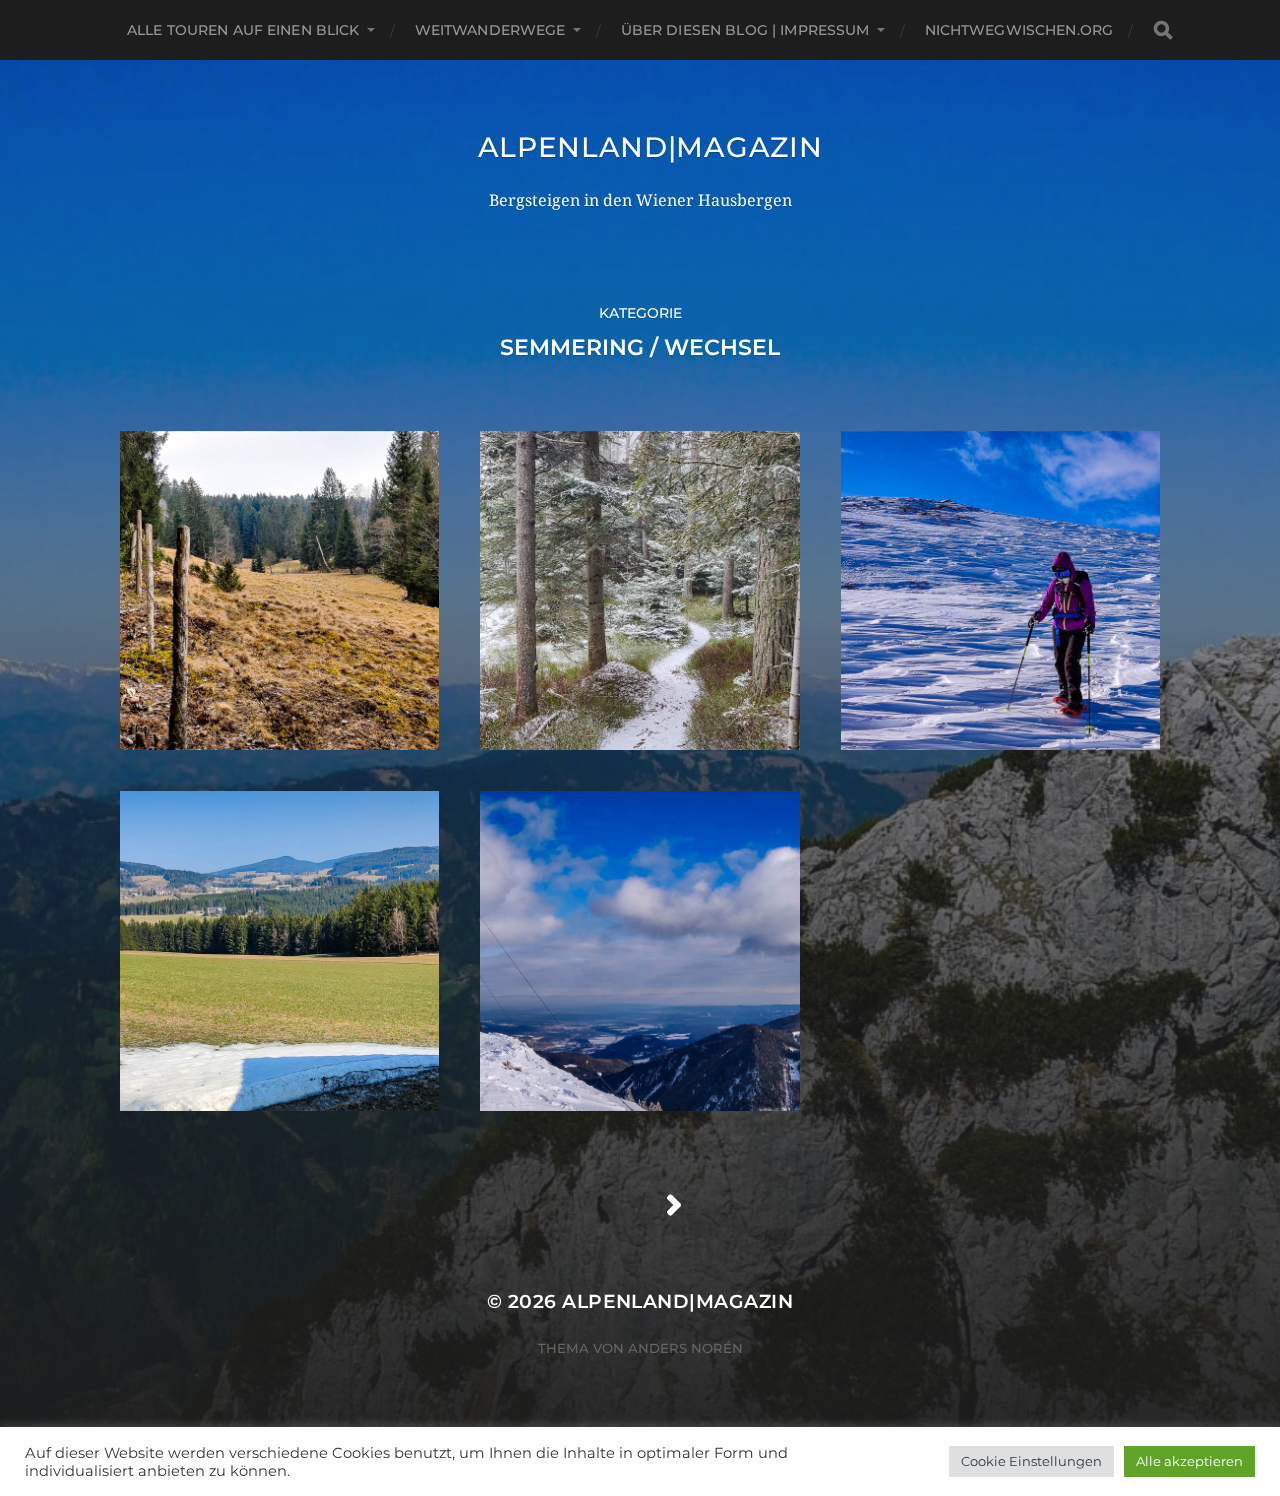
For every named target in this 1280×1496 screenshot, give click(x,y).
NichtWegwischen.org (1019, 30)
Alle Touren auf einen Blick (243, 30)
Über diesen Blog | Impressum (745, 30)
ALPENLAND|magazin (650, 147)
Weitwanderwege (490, 30)
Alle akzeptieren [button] (1189, 1461)
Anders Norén (685, 1348)
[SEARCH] (1163, 30)
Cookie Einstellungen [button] (1031, 1461)
